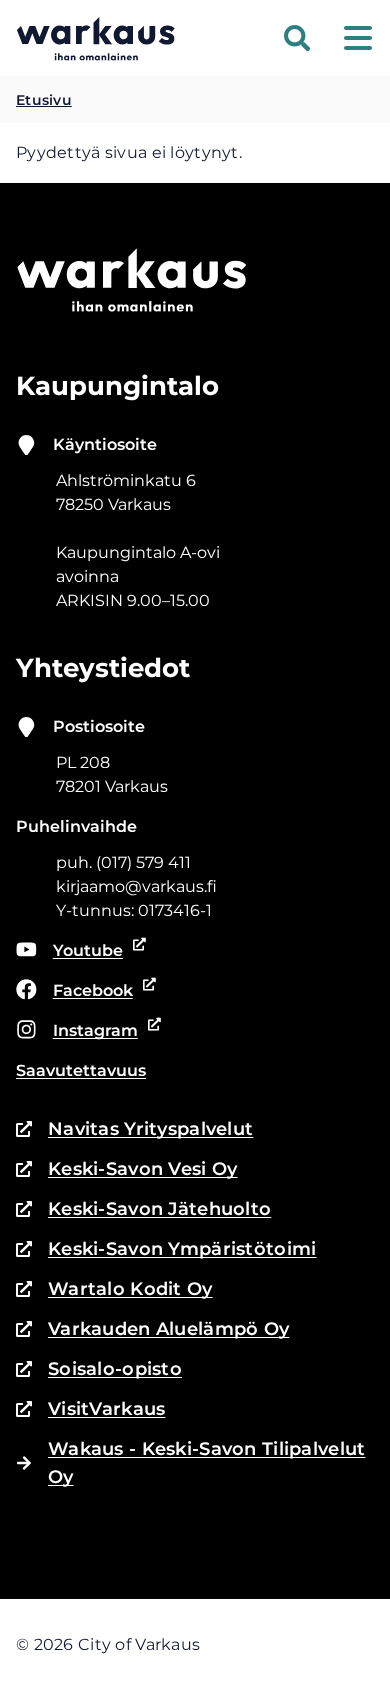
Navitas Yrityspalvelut (134, 1130)
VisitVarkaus (90, 1410)
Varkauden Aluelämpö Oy (152, 1330)
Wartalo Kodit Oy (114, 1290)
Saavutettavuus (81, 1070)
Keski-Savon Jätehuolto (143, 1210)
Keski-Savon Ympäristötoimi (166, 1250)
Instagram (83, 1032)
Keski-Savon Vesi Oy (126, 1170)
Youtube (81, 952)
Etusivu (44, 100)
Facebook (83, 992)
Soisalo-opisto (99, 1370)
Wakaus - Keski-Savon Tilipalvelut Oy (207, 1463)
